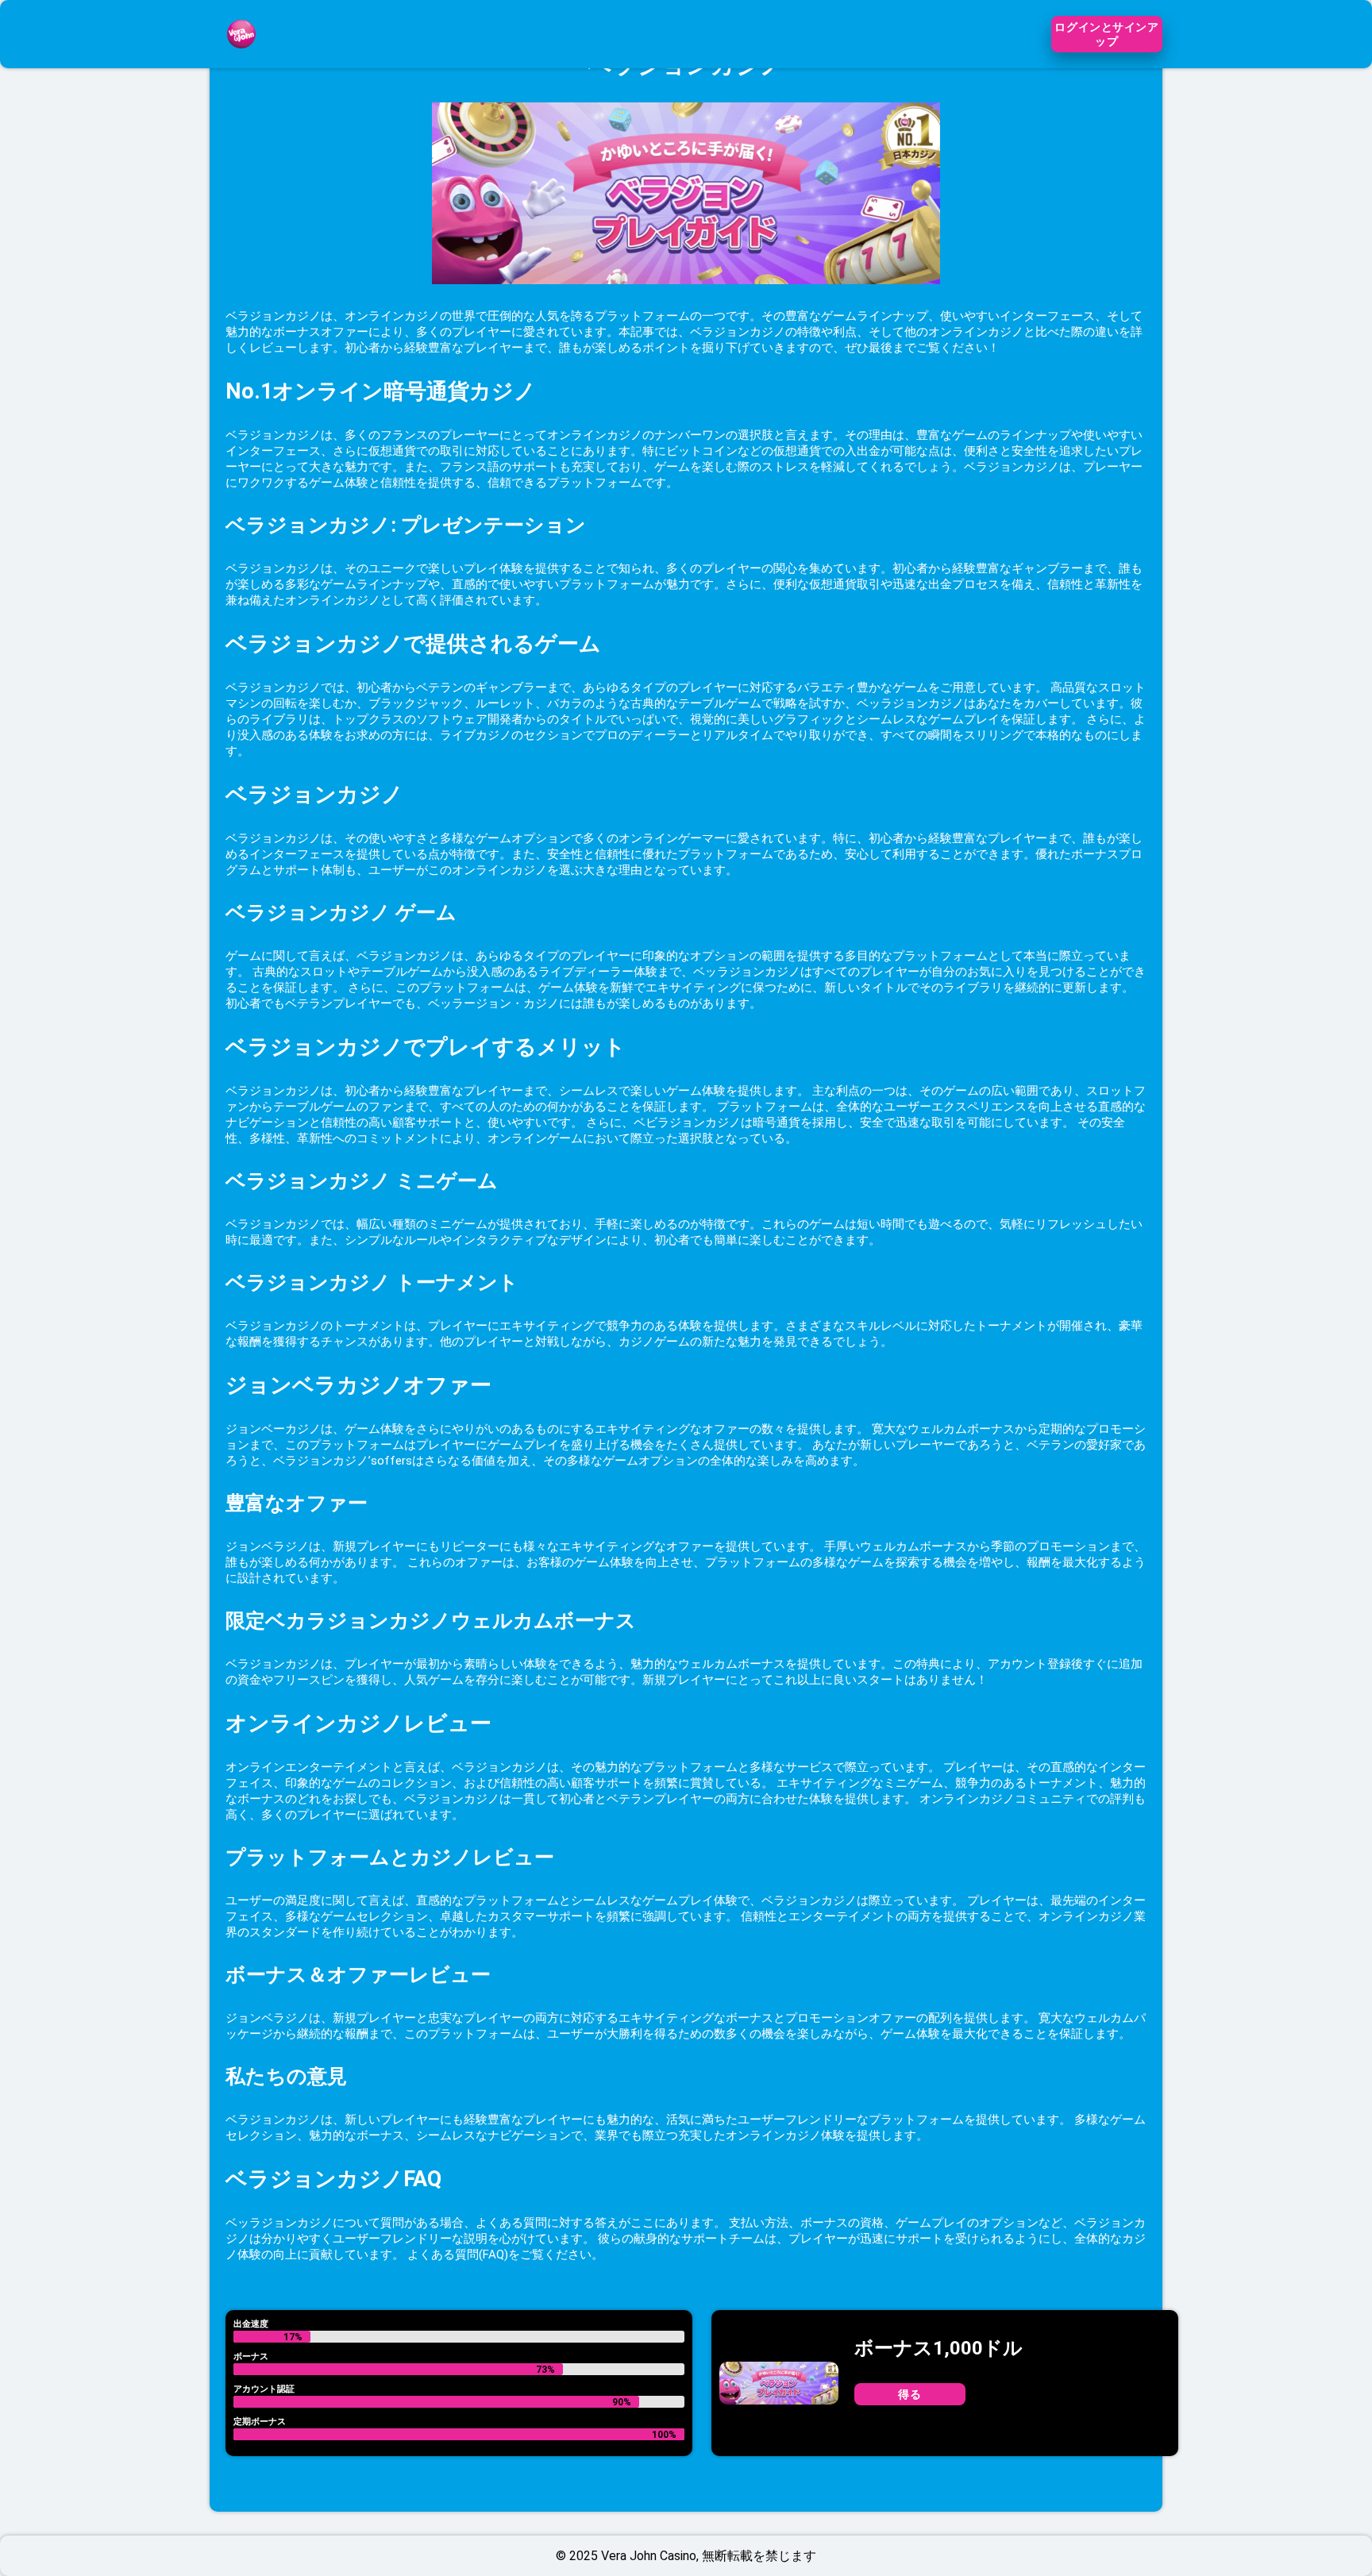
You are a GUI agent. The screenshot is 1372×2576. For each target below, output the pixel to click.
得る (910, 2394)
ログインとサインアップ (1106, 34)
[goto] (241, 58)
